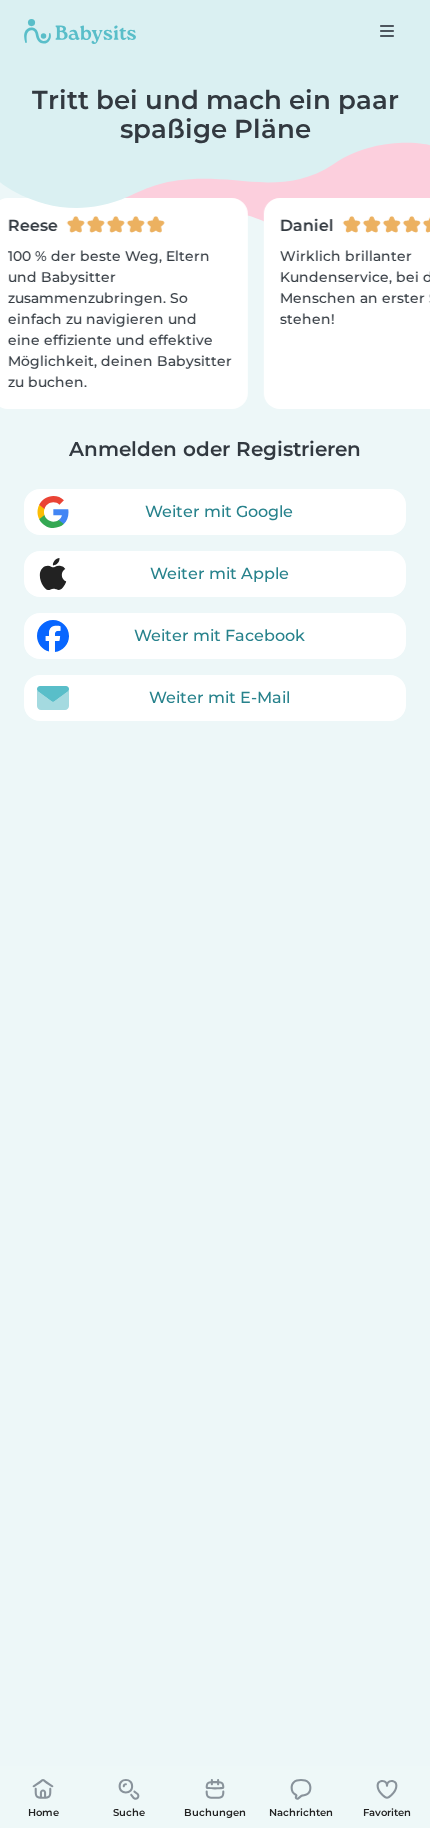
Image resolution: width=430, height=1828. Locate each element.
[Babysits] (80, 31)
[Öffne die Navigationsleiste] (387, 31)
